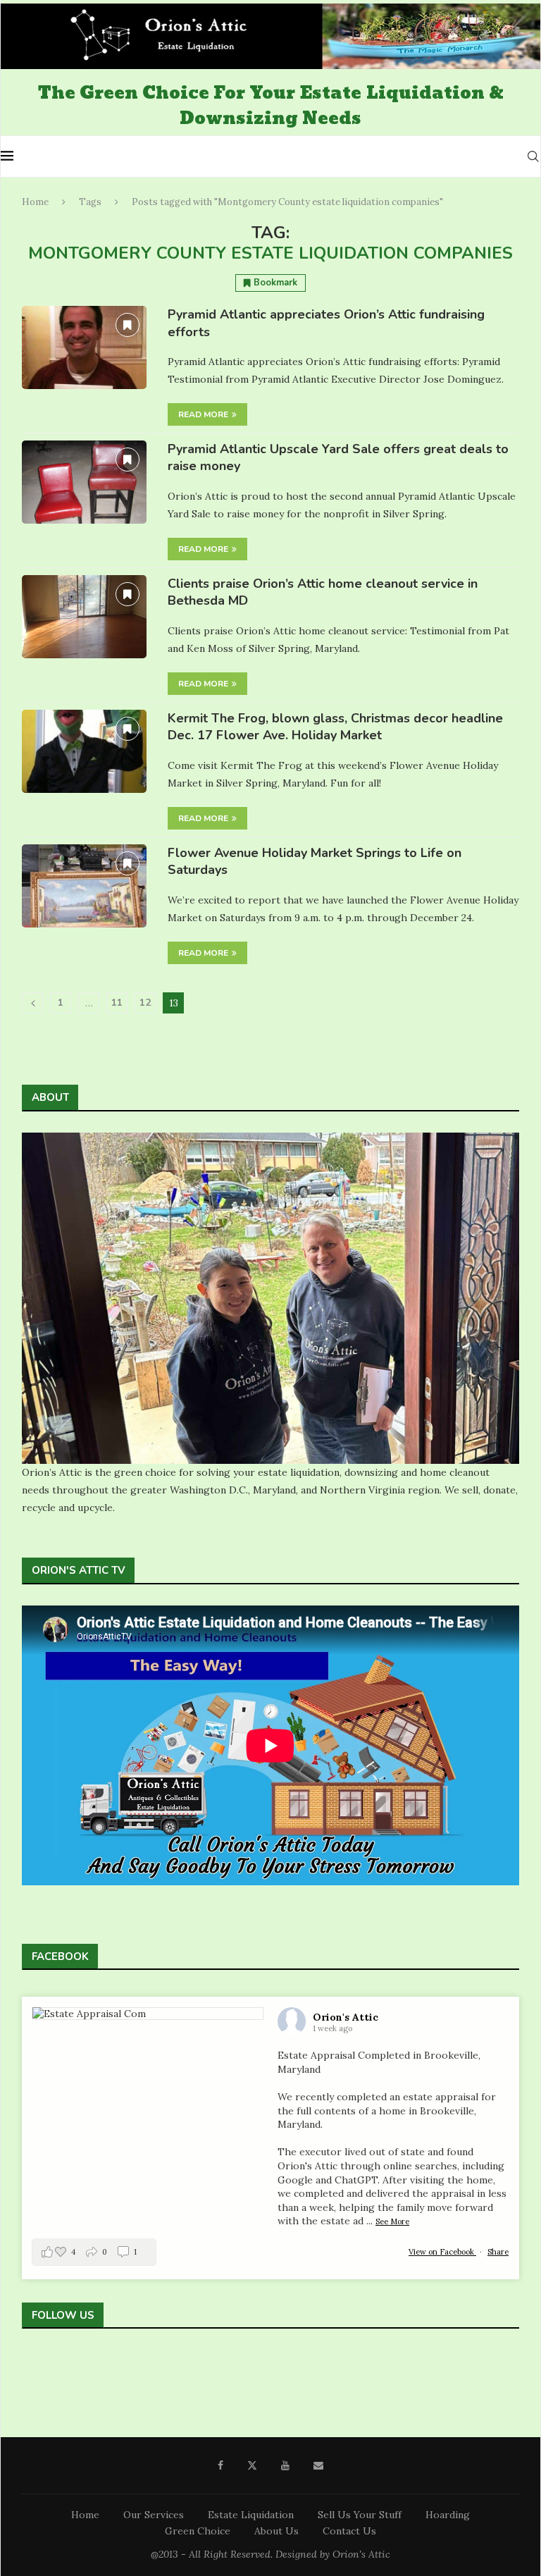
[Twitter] (252, 2465)
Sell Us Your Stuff (360, 2515)
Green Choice (198, 2531)
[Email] (318, 2465)
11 (117, 1003)
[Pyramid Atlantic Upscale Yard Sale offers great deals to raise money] (84, 482)
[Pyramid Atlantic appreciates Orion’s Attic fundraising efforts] (84, 347)
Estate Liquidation (251, 2515)
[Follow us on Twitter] (51, 2368)
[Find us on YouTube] (71, 2368)
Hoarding (448, 2515)
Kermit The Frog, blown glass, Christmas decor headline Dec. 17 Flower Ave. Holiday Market (335, 727)
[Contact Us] (92, 2368)
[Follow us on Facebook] (30, 2368)
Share (498, 2252)
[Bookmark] (128, 325)
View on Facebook (442, 2252)
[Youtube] (285, 2465)
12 (145, 1003)
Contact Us (349, 2531)
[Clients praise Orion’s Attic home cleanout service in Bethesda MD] (84, 617)
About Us (276, 2531)
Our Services (154, 2515)
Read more (203, 414)
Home (35, 202)
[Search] (533, 156)
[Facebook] (220, 2465)
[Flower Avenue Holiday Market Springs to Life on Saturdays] (84, 886)
